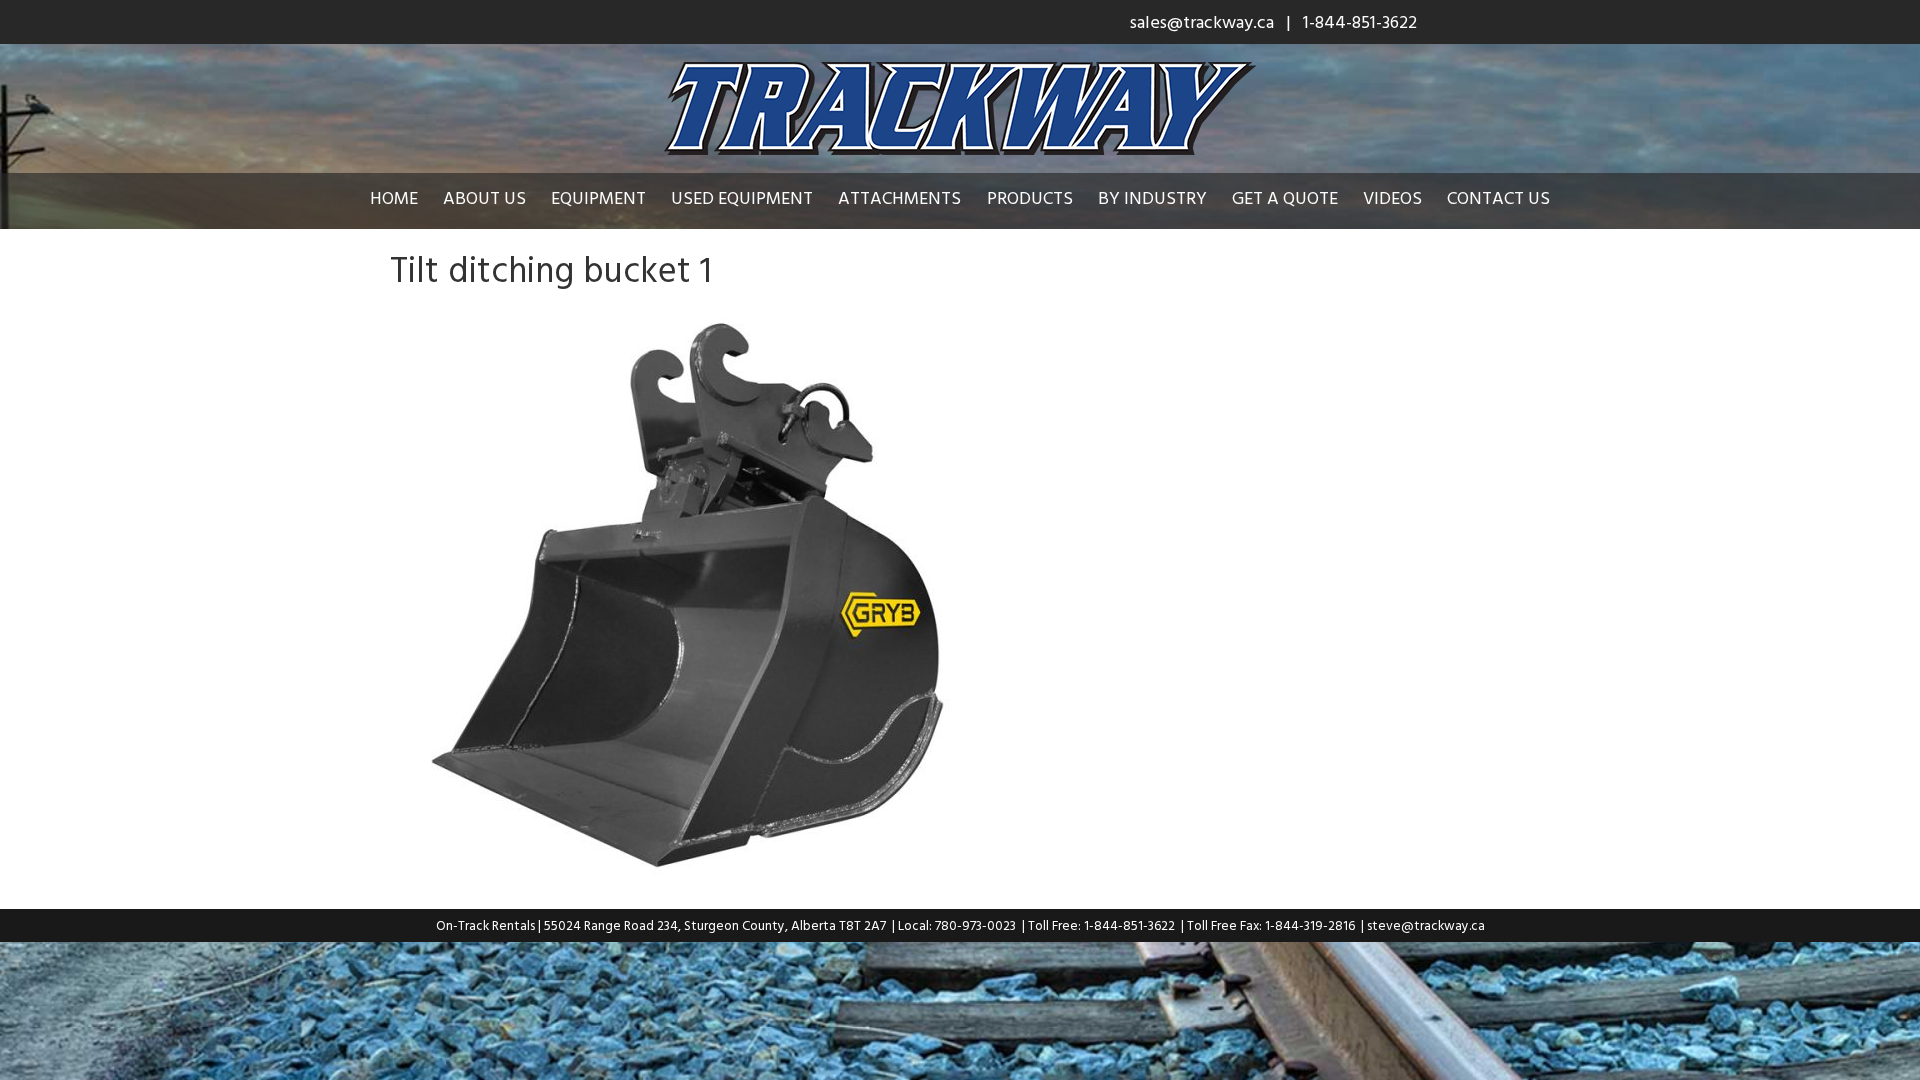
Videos (1392, 197)
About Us (484, 197)
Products (1030, 197)
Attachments (899, 197)
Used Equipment (742, 197)
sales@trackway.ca (1202, 21)
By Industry (1152, 197)
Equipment (598, 197)
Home (394, 197)
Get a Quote (1285, 197)
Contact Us (1498, 197)
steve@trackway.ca (1426, 925)
